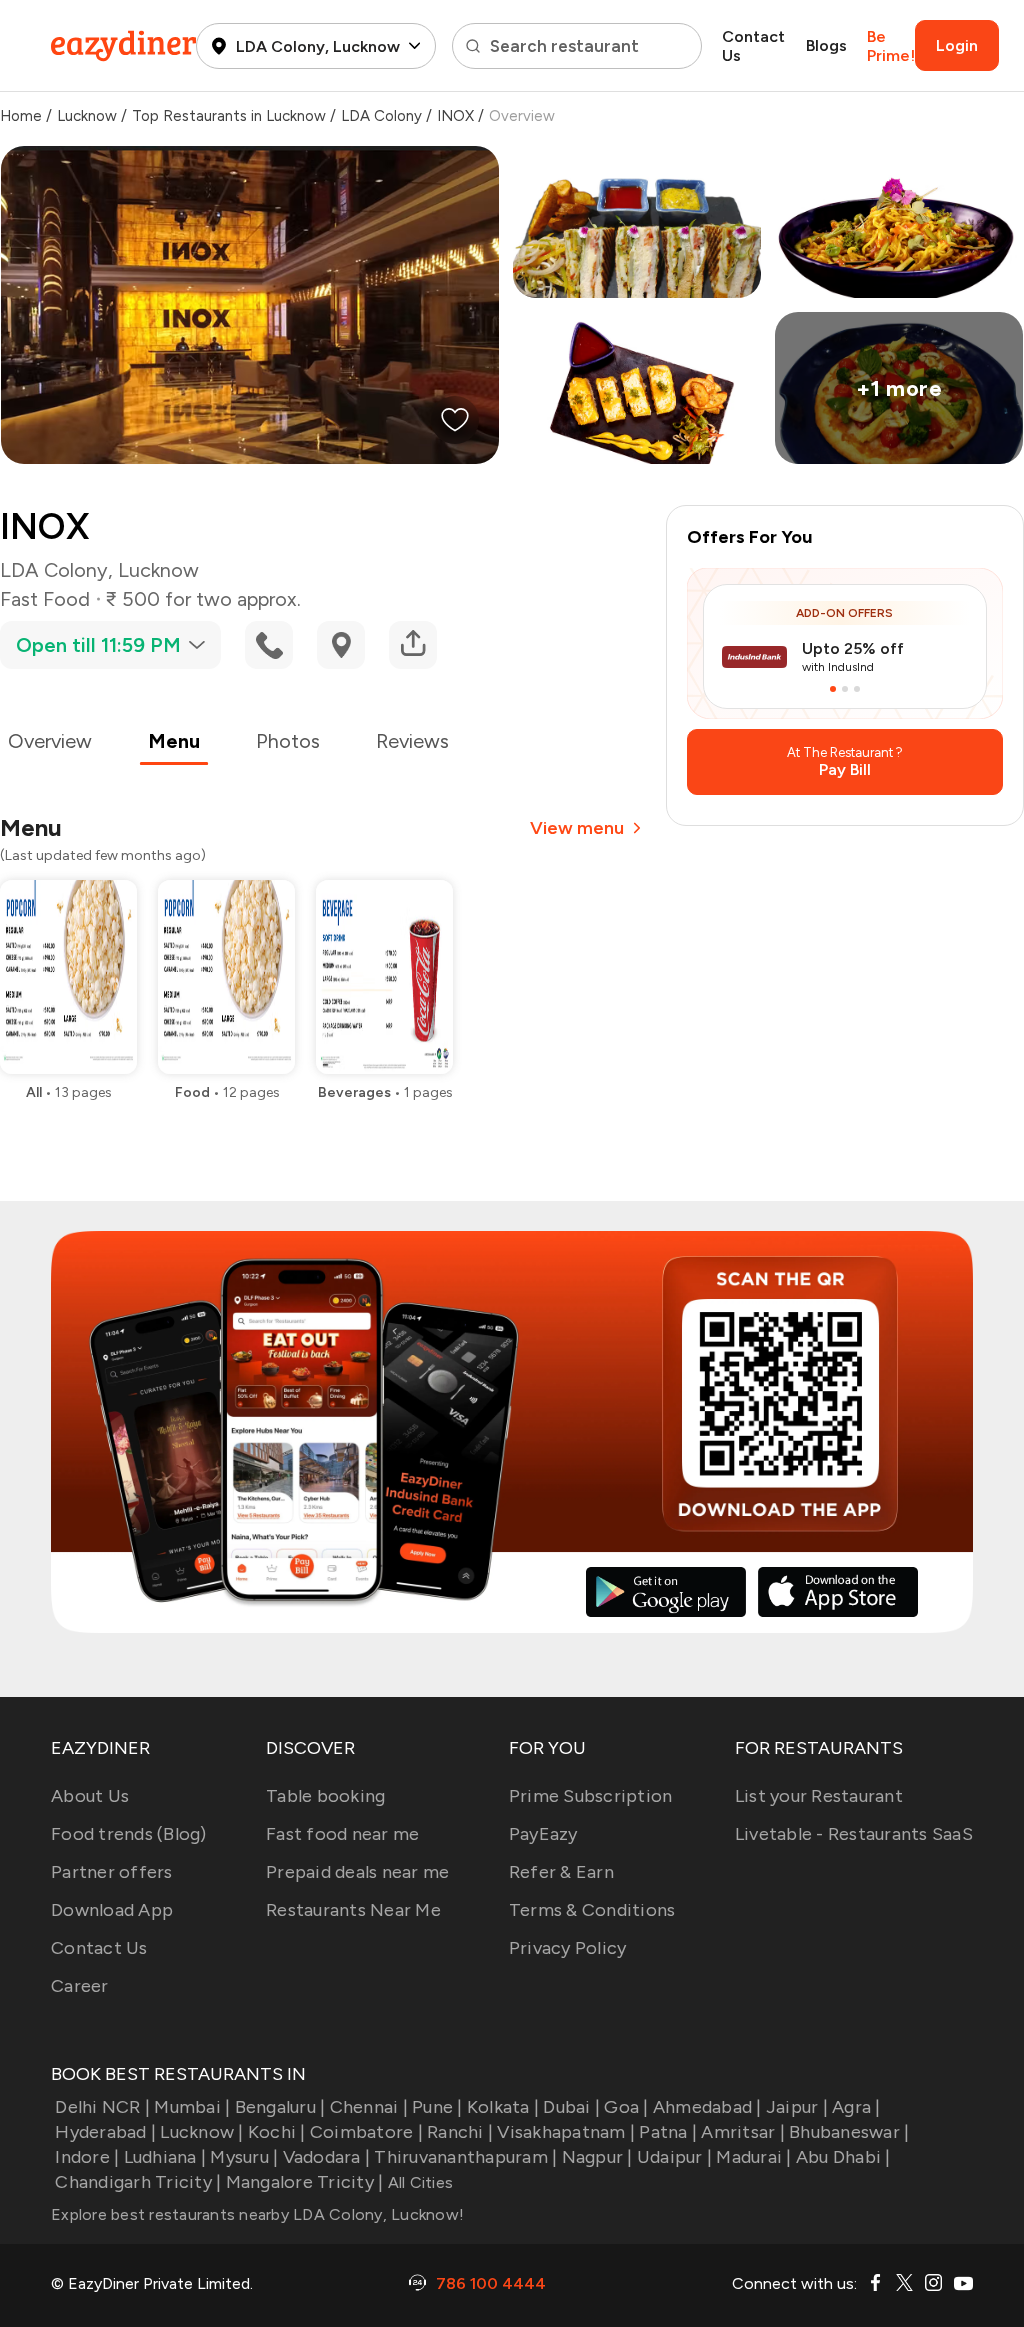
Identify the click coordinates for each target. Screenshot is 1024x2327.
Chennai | (369, 2107)
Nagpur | (597, 2157)
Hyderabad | (105, 2132)
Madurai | (753, 2157)
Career (80, 1986)
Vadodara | (326, 2157)
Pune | (437, 2107)
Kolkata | (503, 2107)
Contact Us (753, 46)
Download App (112, 1910)
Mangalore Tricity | (304, 2182)
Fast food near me (342, 1834)
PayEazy (543, 1834)
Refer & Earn (561, 1872)
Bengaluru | (280, 2107)
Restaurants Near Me (353, 1910)
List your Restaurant (819, 1796)
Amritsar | (743, 2132)
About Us (90, 1796)
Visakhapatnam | (566, 2132)
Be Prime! (891, 46)
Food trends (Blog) (129, 1834)
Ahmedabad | (707, 2107)
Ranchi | (460, 2132)
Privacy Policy (568, 1948)
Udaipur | (674, 2157)
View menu (577, 828)
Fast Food (45, 599)
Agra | (856, 2107)
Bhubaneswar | (849, 2132)
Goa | (626, 2107)
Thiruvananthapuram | (465, 2157)
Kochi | (277, 2132)
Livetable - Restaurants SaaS (854, 1834)
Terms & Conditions (592, 1910)
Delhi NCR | (102, 2107)
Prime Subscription (591, 1796)
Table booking (325, 1796)
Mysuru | (244, 2157)
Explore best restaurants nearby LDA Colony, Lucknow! (257, 2214)
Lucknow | (201, 2132)
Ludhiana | (165, 2157)
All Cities (418, 2182)
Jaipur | (797, 2107)
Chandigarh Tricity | (138, 2182)
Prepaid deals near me (357, 1872)
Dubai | (571, 2107)
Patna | (668, 2132)
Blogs (826, 45)
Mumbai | (192, 2107)
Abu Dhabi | (843, 2157)
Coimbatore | (366, 2132)
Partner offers (112, 1872)
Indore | (87, 2157)
